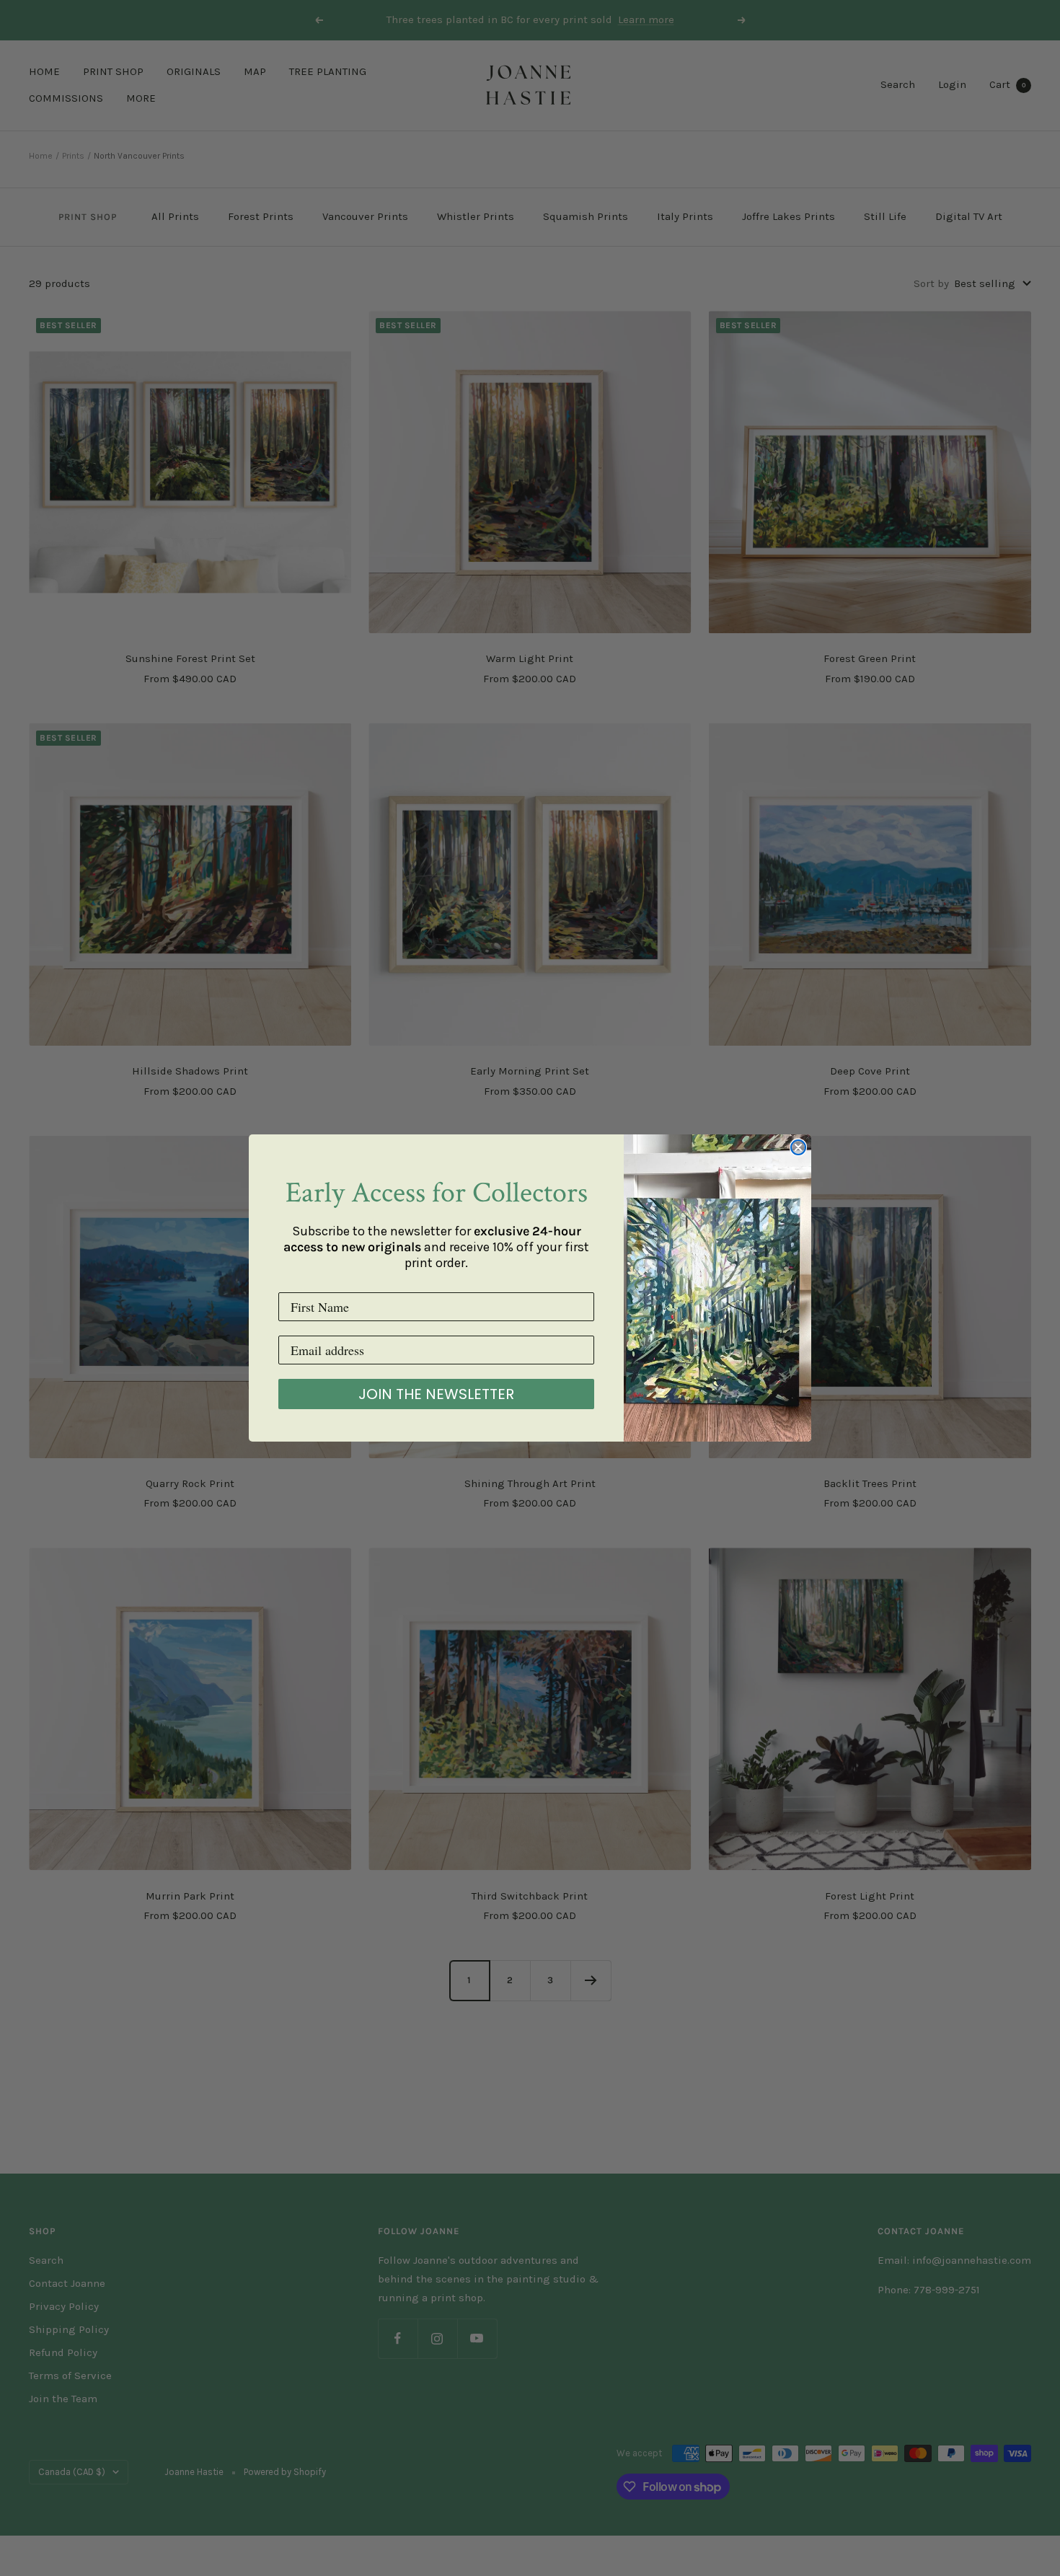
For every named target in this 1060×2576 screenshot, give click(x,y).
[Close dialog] (798, 1147)
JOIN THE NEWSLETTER (436, 1394)
